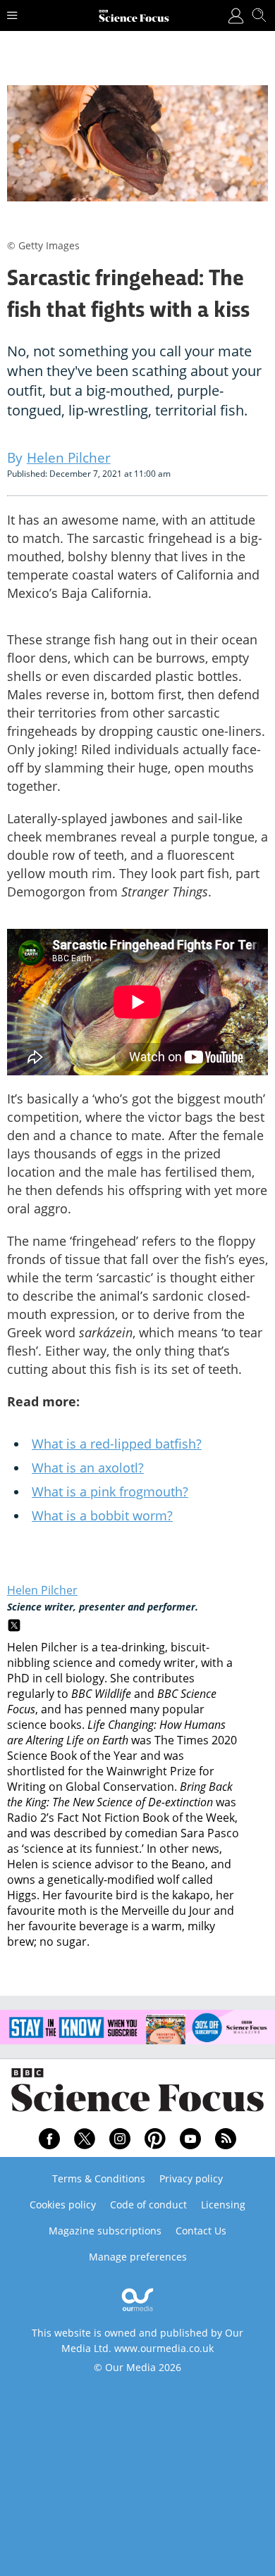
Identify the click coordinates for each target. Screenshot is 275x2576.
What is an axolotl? (88, 1468)
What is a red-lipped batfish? (117, 1444)
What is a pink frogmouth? (110, 1492)
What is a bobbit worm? (102, 1515)
